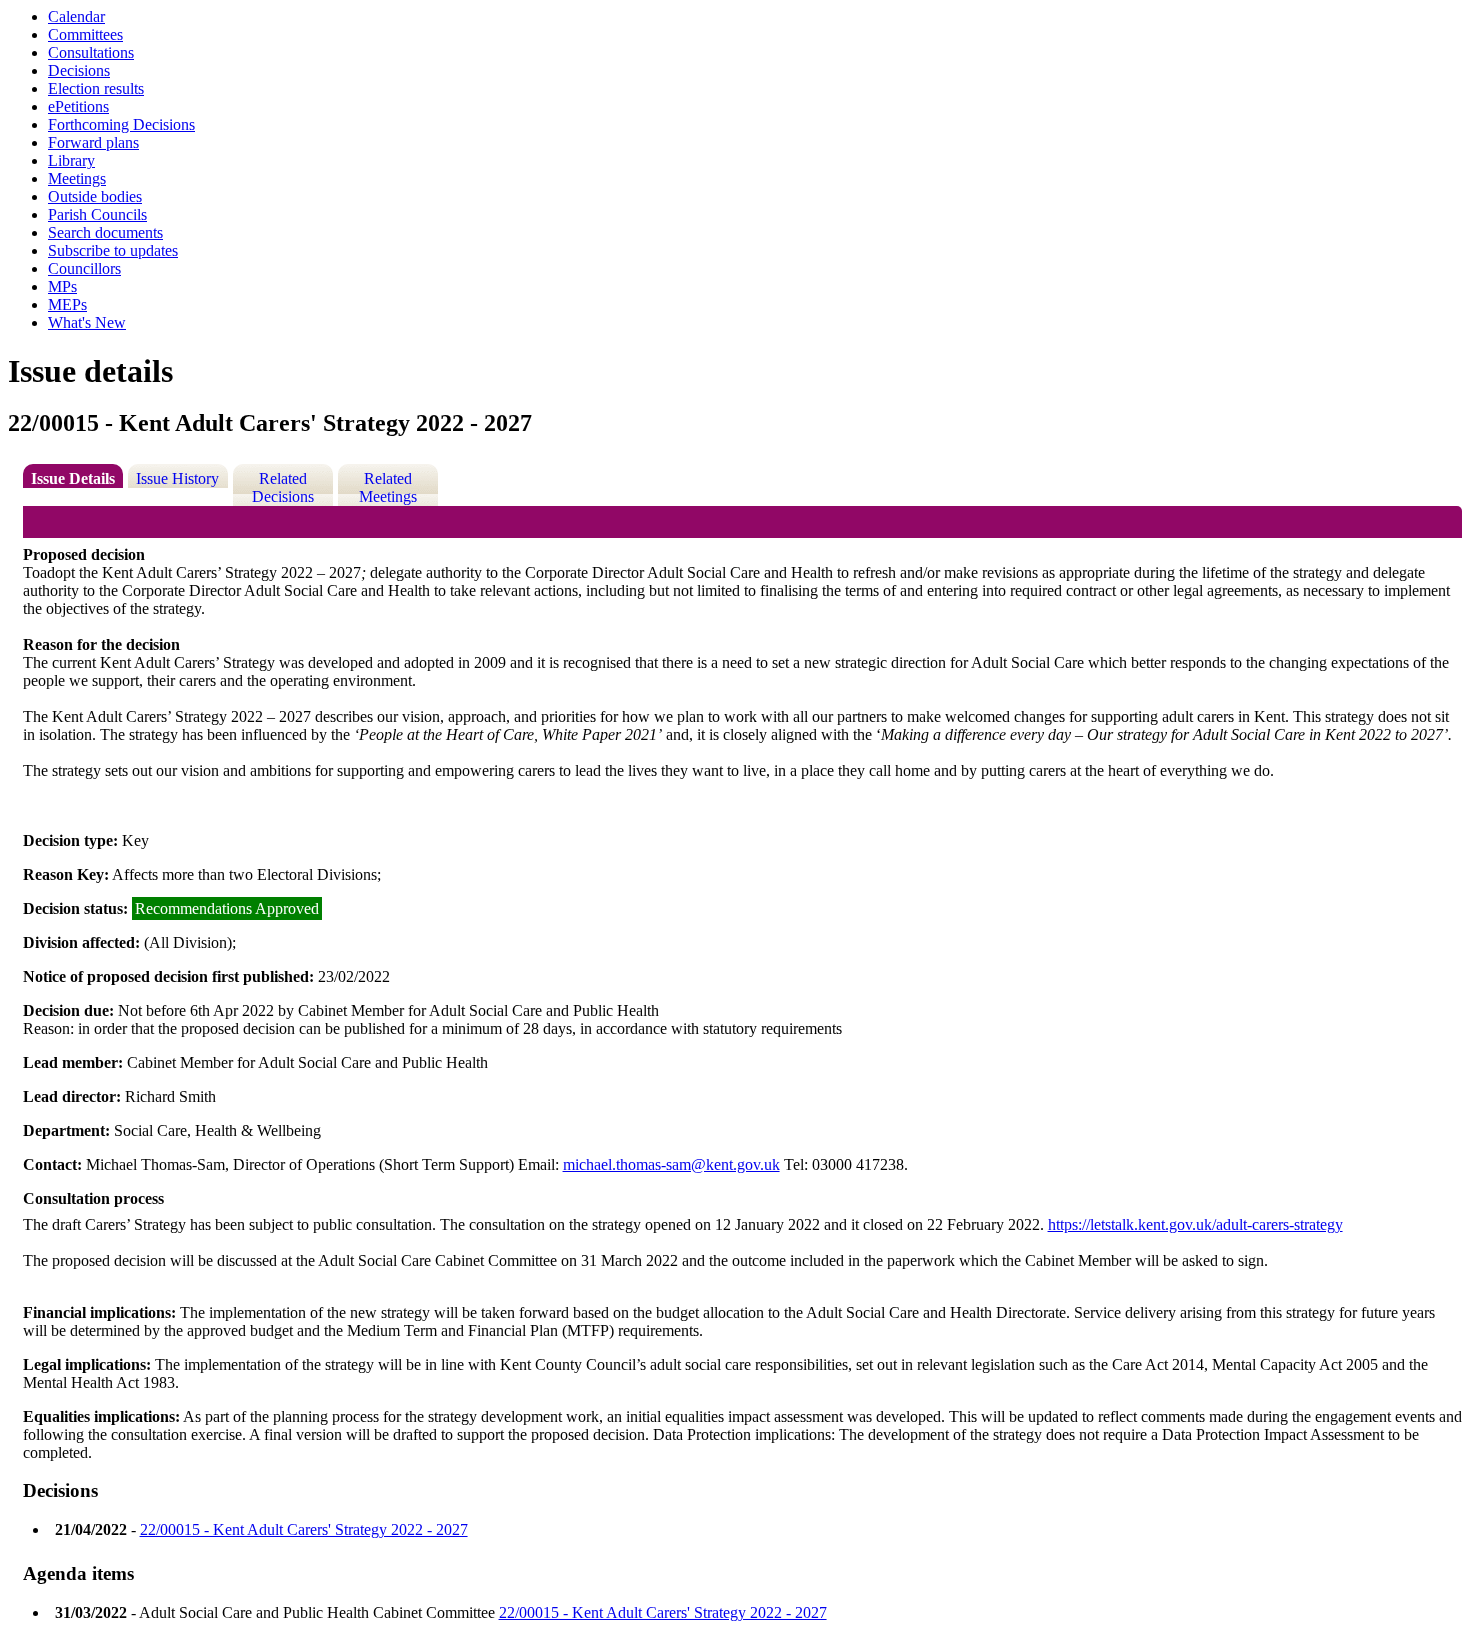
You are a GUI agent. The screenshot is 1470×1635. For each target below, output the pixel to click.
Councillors (84, 268)
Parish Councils (97, 214)
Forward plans (93, 142)
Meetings (77, 178)
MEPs (67, 304)
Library (71, 160)
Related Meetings (388, 487)
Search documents (105, 232)
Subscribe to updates (113, 250)
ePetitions (78, 106)
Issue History (177, 478)
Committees (85, 34)
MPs (62, 286)
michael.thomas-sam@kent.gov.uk (671, 1164)
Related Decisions (283, 487)
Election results (96, 88)
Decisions (79, 70)
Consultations (91, 52)
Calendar (76, 16)
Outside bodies (95, 196)
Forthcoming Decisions (121, 124)
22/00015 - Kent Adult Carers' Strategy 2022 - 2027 (304, 1529)
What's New (87, 322)
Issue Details (73, 478)
